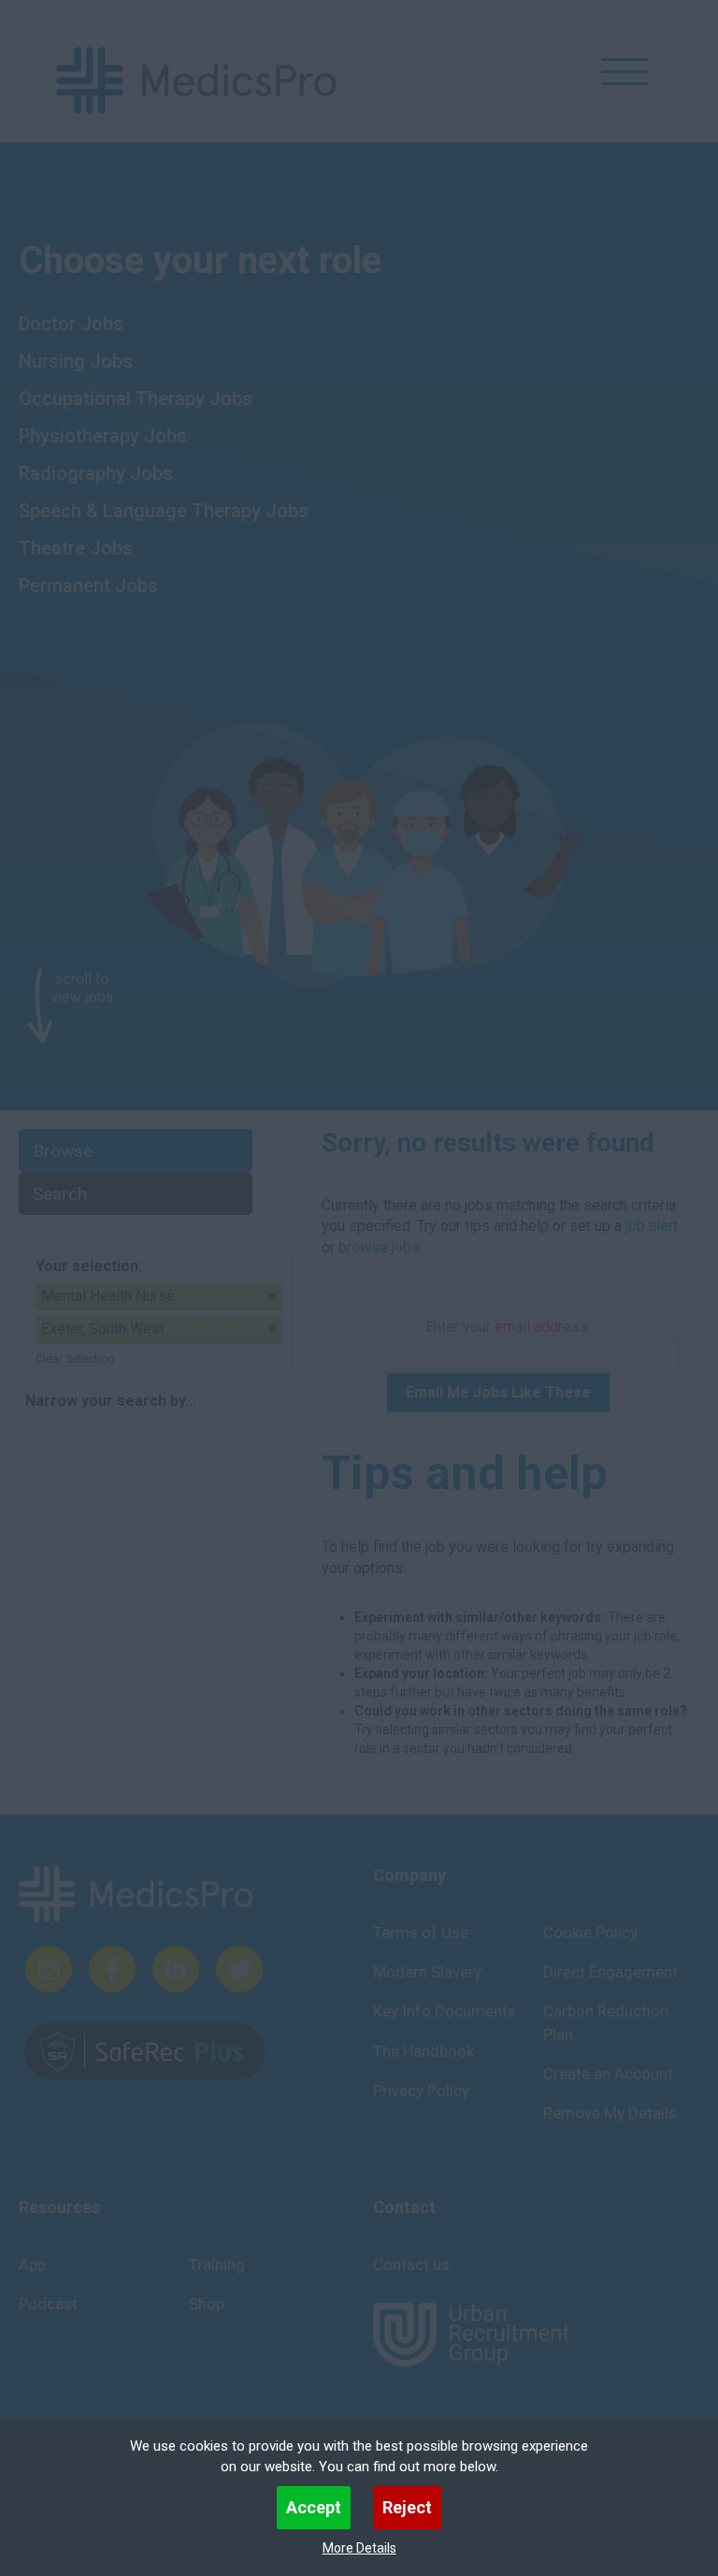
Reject (407, 2507)
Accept (314, 2507)
